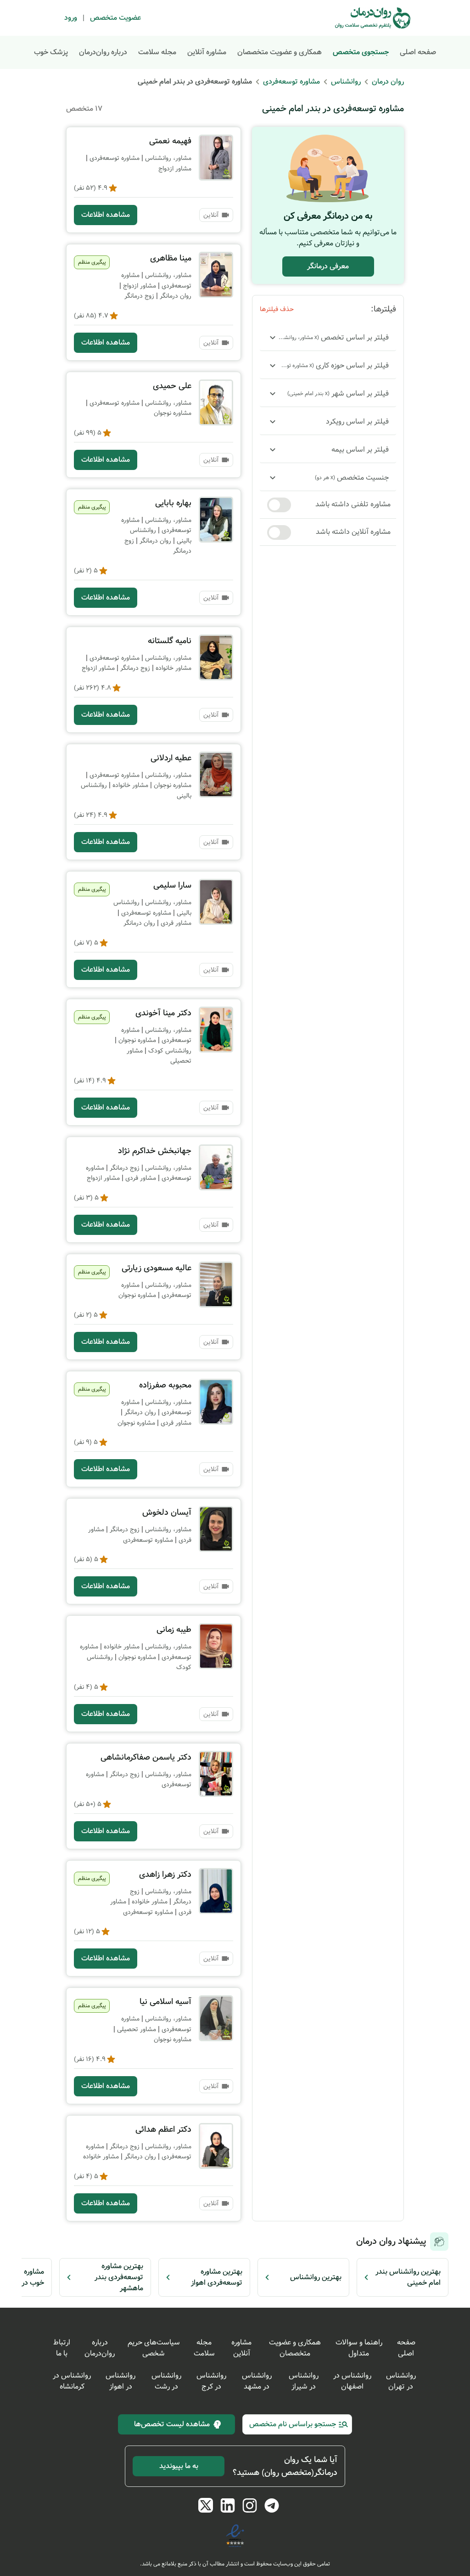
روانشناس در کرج (211, 2381)
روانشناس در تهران (401, 2381)
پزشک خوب (51, 52)
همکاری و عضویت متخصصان (280, 52)
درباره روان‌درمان (103, 52)
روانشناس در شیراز (304, 2381)
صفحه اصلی (418, 52)
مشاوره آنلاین (207, 52)
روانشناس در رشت (166, 2381)
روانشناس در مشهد (257, 2381)
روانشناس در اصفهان (352, 2381)
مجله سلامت (157, 52)
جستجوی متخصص (361, 52)
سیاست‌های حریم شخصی (154, 2348)
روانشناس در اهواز (120, 2381)
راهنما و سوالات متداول (359, 2348)
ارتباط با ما (62, 2348)
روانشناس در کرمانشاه (72, 2381)
